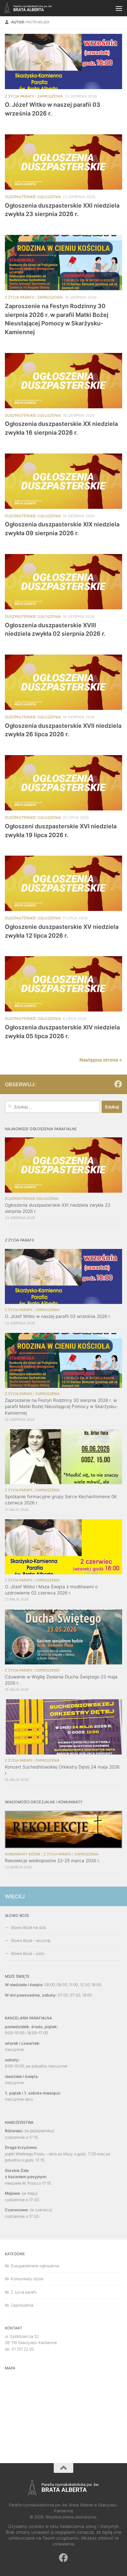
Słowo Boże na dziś (28, 1927)
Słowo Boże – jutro (28, 1953)
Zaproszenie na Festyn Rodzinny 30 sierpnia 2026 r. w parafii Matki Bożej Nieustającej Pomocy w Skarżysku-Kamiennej (61, 1406)
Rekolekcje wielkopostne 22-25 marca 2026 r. (52, 1861)
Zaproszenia (50, 96)
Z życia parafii (19, 96)
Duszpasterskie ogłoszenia (33, 197)
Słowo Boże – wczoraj (31, 1940)
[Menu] (119, 8)
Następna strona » (101, 1060)
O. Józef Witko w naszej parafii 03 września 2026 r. (58, 1316)
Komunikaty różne (23, 1854)
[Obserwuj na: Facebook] (118, 1084)
